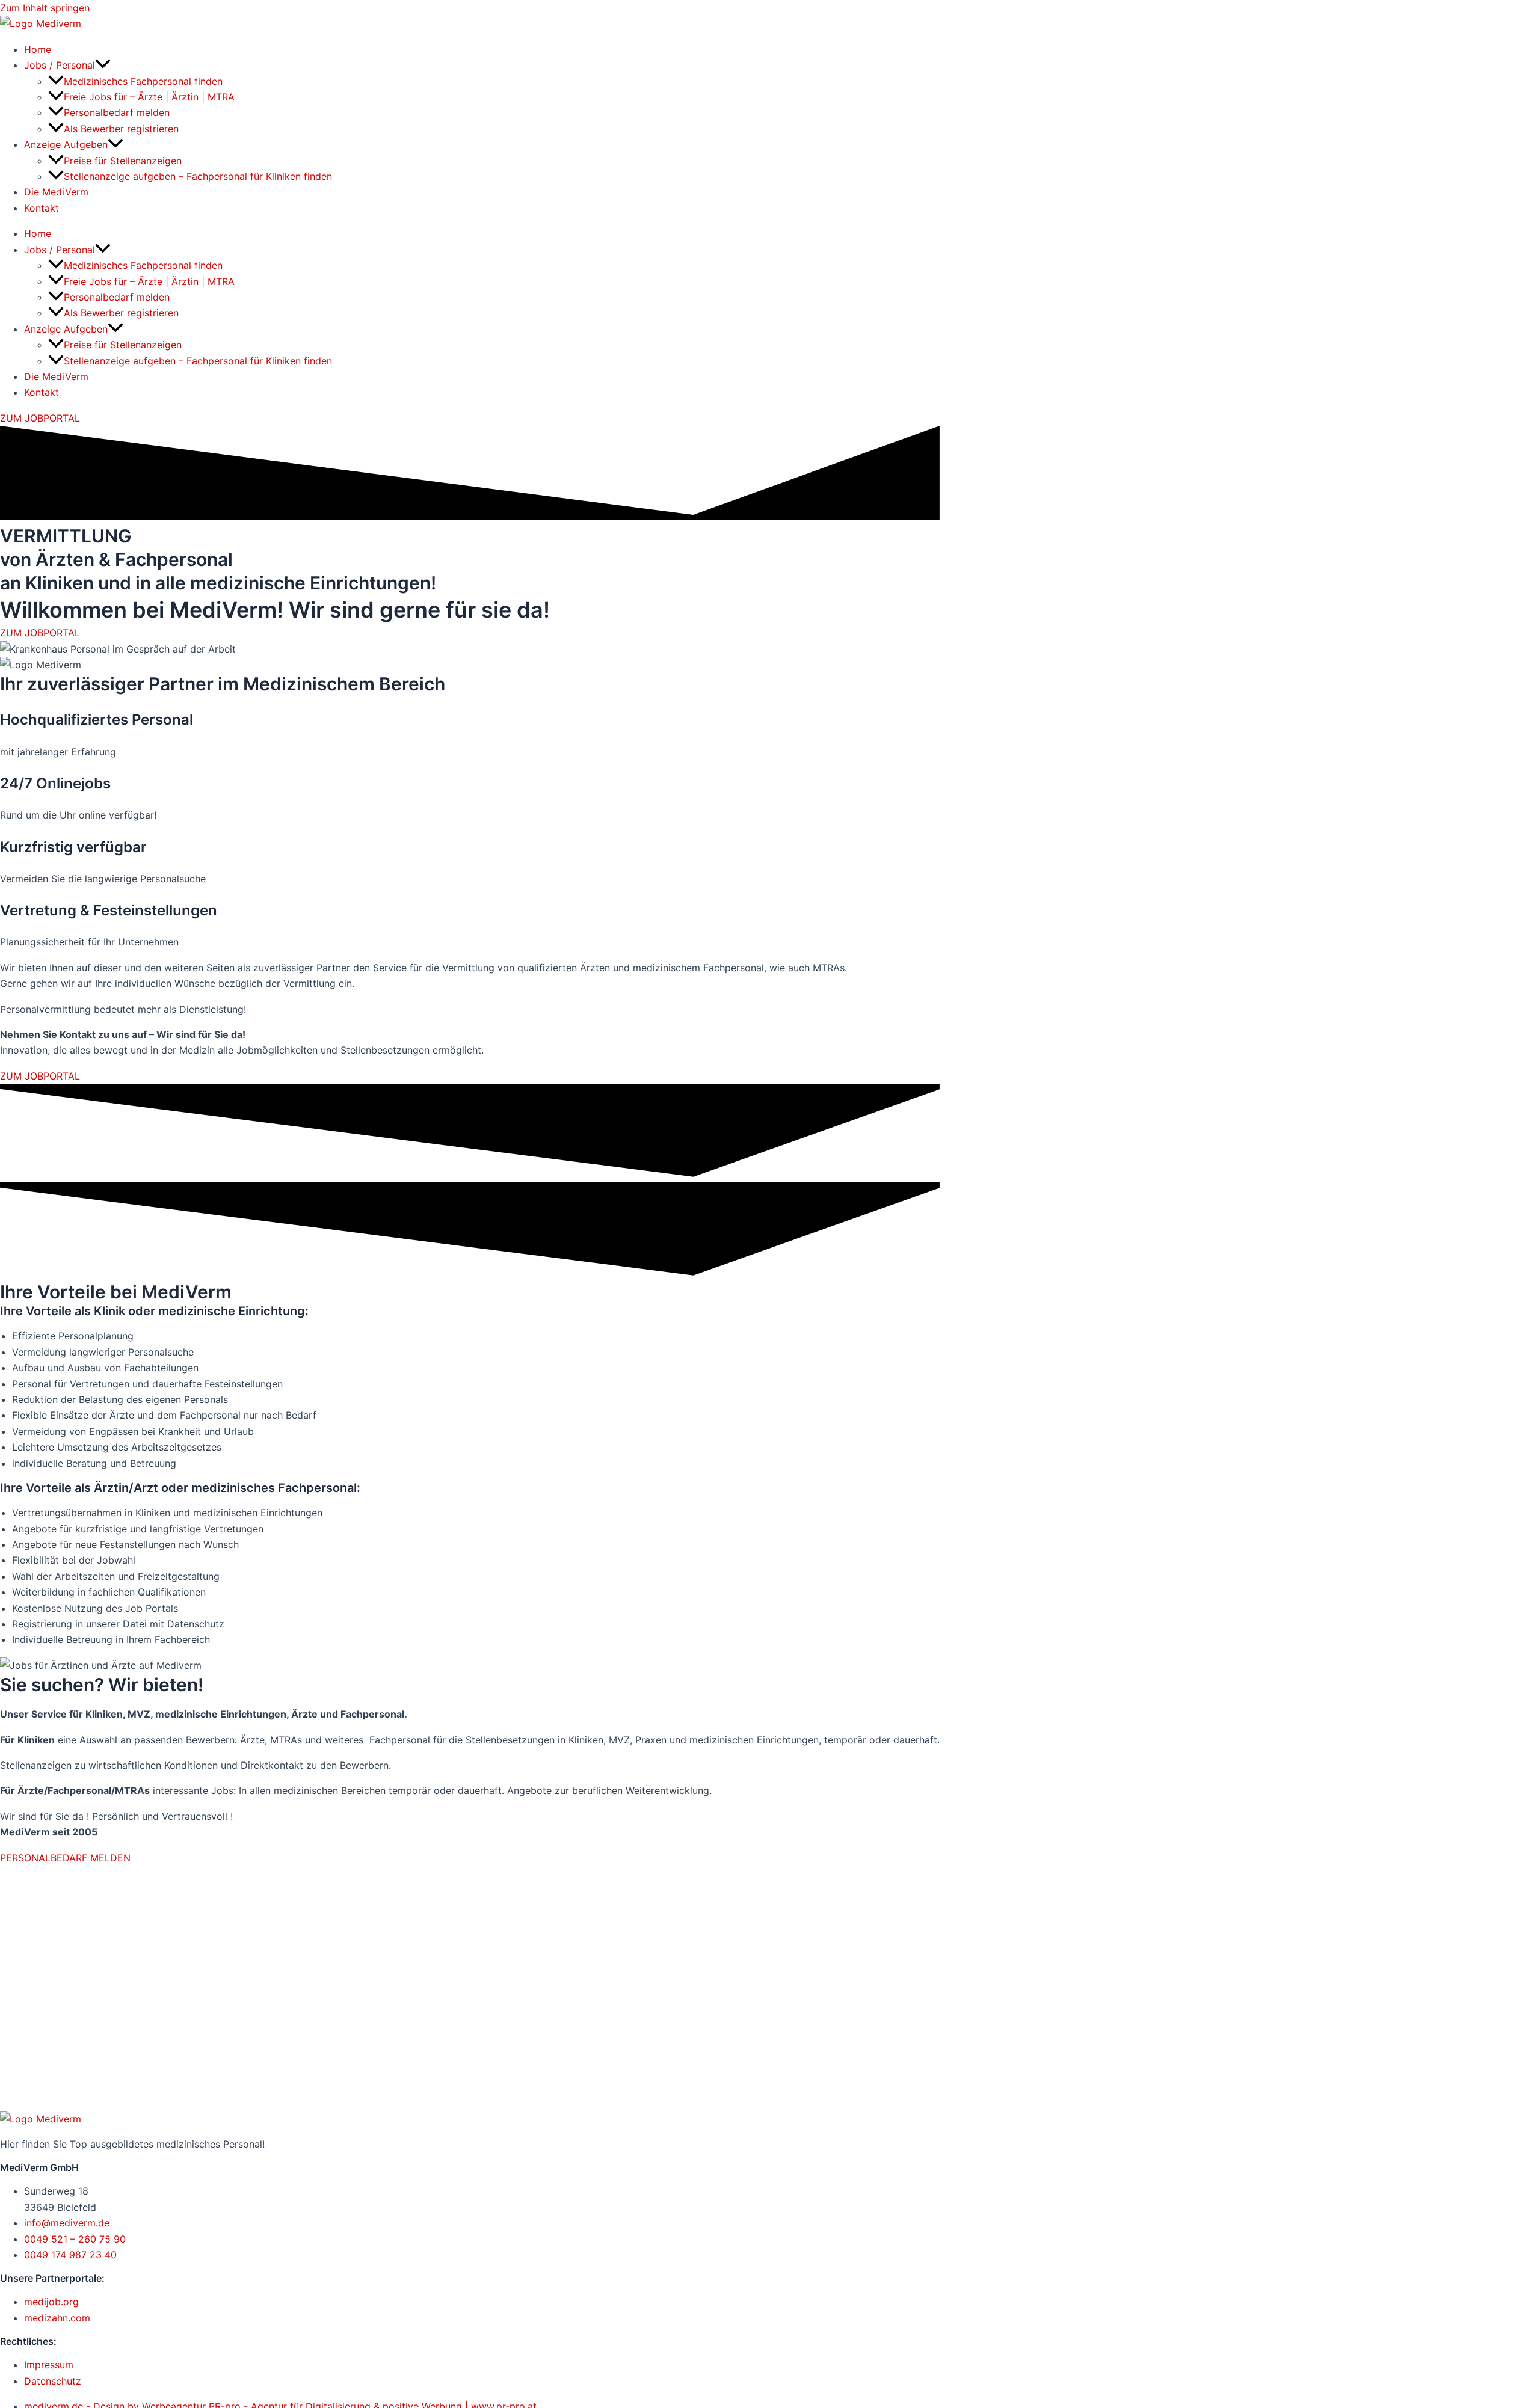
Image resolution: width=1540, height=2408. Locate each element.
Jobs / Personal (60, 65)
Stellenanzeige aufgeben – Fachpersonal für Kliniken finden (198, 176)
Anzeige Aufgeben (66, 144)
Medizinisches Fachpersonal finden (143, 81)
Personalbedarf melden (117, 112)
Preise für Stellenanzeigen (123, 161)
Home (38, 49)
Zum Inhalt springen (45, 8)
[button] (103, 65)
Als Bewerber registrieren (121, 129)
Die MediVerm (56, 192)
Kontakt (42, 208)
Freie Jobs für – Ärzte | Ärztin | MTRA (149, 97)
